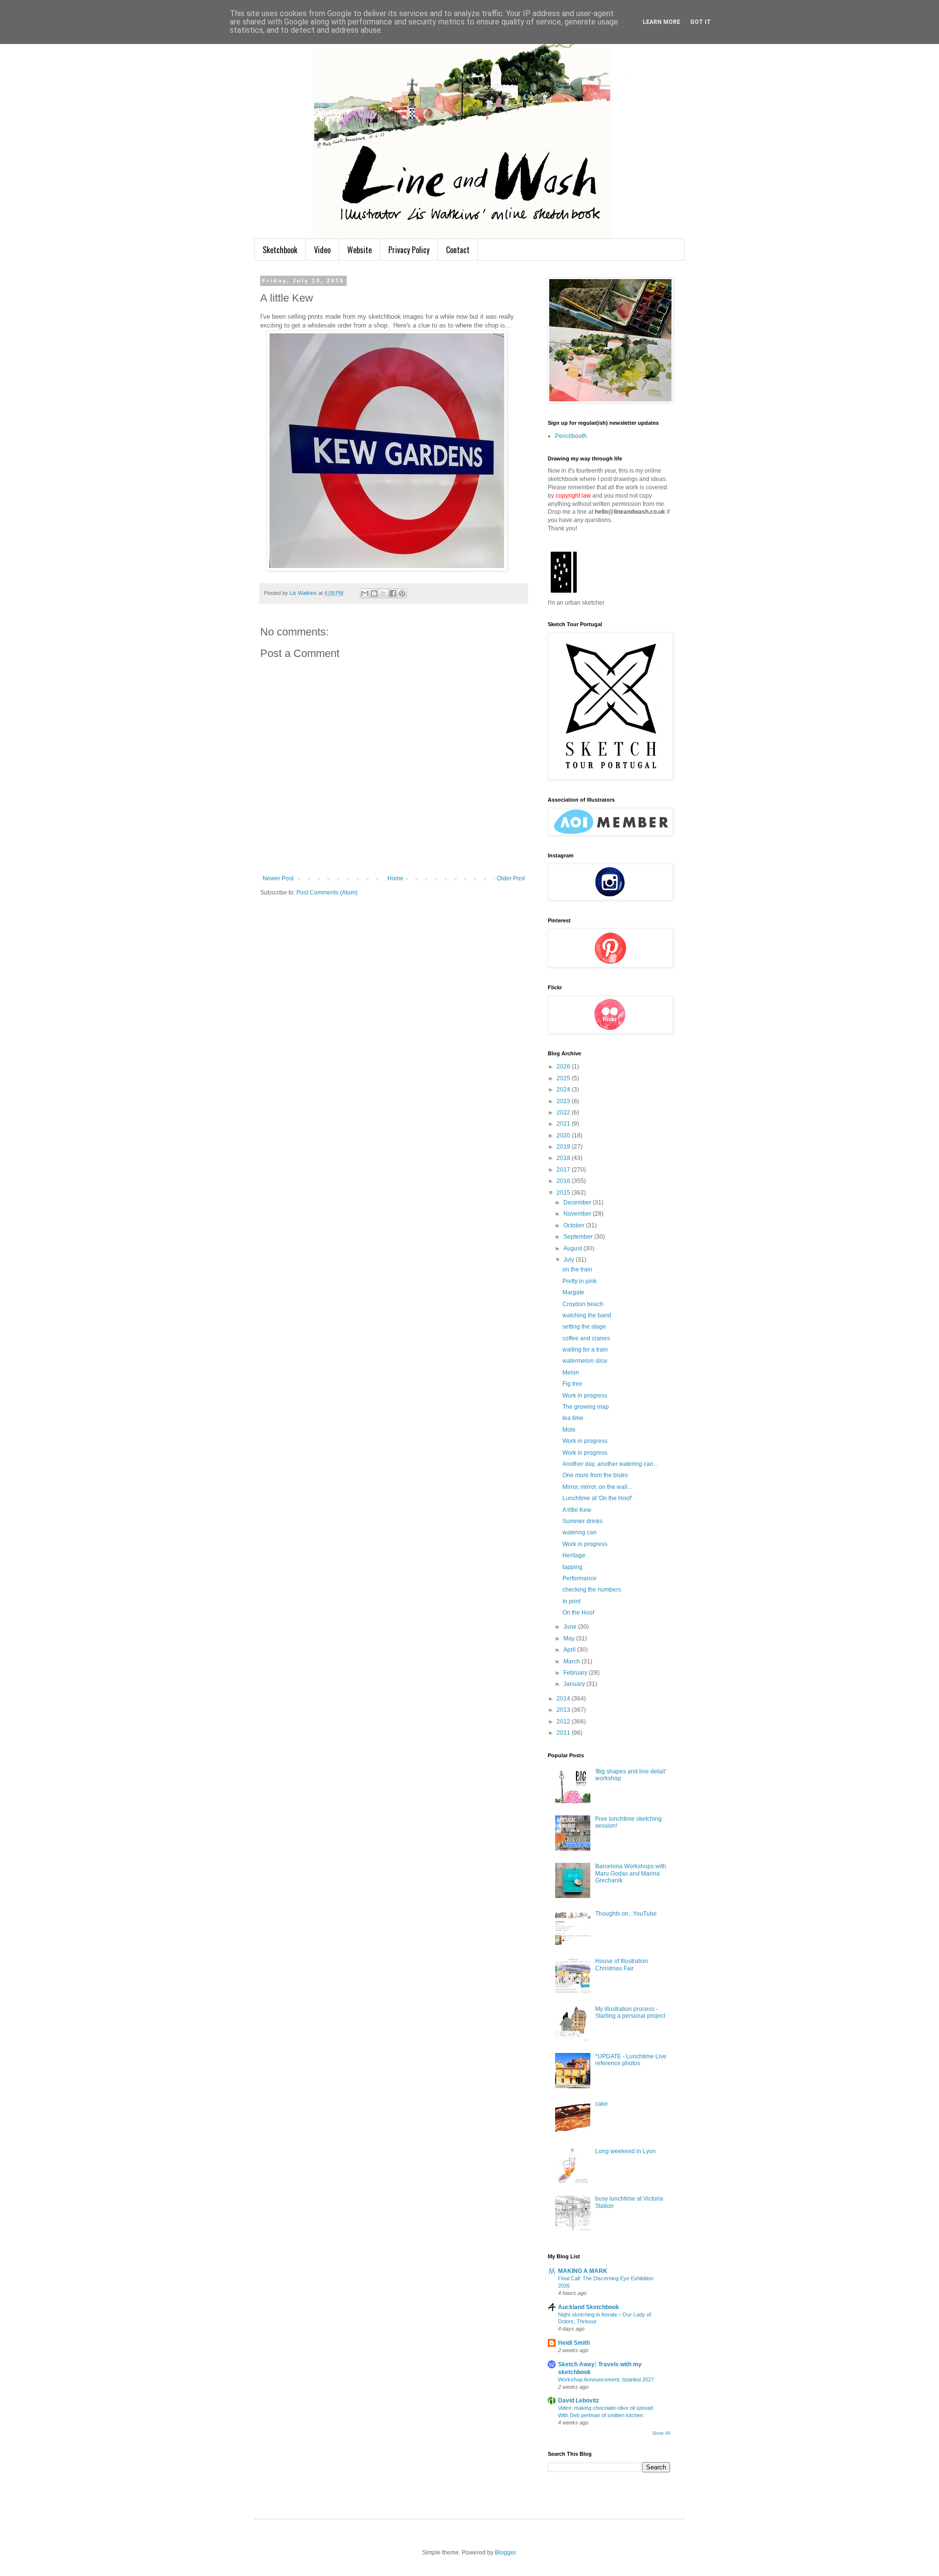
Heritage (574, 1555)
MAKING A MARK (583, 2271)
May (570, 1638)
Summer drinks (582, 1521)
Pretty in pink (580, 1281)
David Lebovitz (579, 2401)
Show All (661, 2433)
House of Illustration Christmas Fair (622, 1965)
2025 (564, 1078)
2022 (564, 1113)
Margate (573, 1292)
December (578, 1202)
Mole (569, 1430)
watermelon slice (585, 1361)
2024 (564, 1090)
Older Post (511, 878)
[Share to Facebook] (393, 593)
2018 (564, 1158)
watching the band (587, 1315)
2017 (564, 1170)
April (570, 1650)
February (576, 1673)
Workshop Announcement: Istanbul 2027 (606, 2380)
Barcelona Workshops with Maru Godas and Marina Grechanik (631, 1873)
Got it (701, 22)
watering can (580, 1532)
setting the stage (584, 1327)
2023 (564, 1101)
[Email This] (365, 593)
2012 (564, 1722)
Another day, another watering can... (610, 1464)
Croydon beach (583, 1304)
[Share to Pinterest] (402, 593)
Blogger (505, 2553)
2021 (564, 1124)
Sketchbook (280, 250)
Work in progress (585, 1396)
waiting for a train (585, 1350)
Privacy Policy (409, 250)
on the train (577, 1269)
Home (395, 878)
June (571, 1627)
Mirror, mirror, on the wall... (597, 1487)
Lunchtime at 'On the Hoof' (597, 1498)
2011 (564, 1733)
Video (322, 250)
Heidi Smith (574, 2343)
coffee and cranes (586, 1338)
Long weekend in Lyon (626, 2151)
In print (571, 1601)
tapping (572, 1567)
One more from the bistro (595, 1475)
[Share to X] (383, 593)
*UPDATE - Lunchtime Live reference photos (631, 2060)
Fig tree (572, 1384)
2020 (564, 1135)
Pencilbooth (571, 436)
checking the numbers (592, 1590)
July (570, 1260)
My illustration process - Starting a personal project (630, 2012)
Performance (580, 1578)
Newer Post (278, 878)
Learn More (661, 22)
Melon (571, 1373)
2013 (564, 1710)
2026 (564, 1067)
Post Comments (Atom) (327, 893)
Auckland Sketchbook (589, 2307)
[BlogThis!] (374, 593)
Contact (458, 250)
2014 (564, 1699)
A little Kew (577, 1510)
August (573, 1248)
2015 (564, 1193)
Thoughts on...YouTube (626, 1914)
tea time (573, 1418)
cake (602, 2104)
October (575, 1225)
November (578, 1214)
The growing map (586, 1407)
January (575, 1684)
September (579, 1237)
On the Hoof (578, 1613)
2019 (564, 1147)
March (572, 1661)
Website (359, 250)
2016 (564, 1181)
